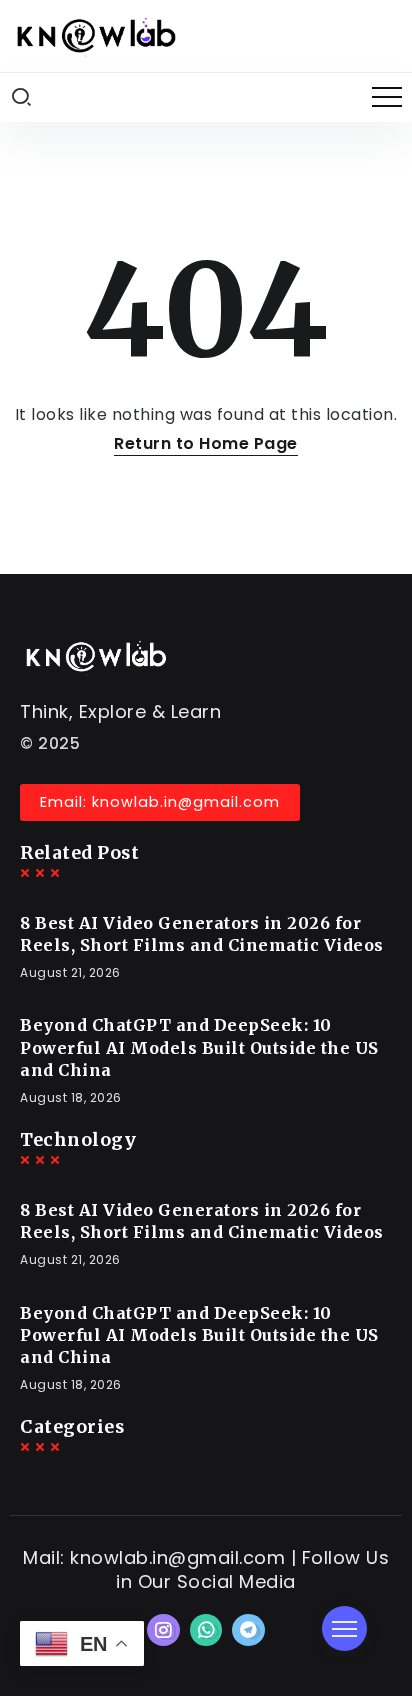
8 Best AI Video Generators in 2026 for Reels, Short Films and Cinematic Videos (202, 934)
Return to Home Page (206, 443)
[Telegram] (248, 1630)
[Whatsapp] (206, 1630)
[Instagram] (163, 1630)
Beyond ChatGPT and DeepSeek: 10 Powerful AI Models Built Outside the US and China (199, 1047)
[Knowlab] (95, 34)
